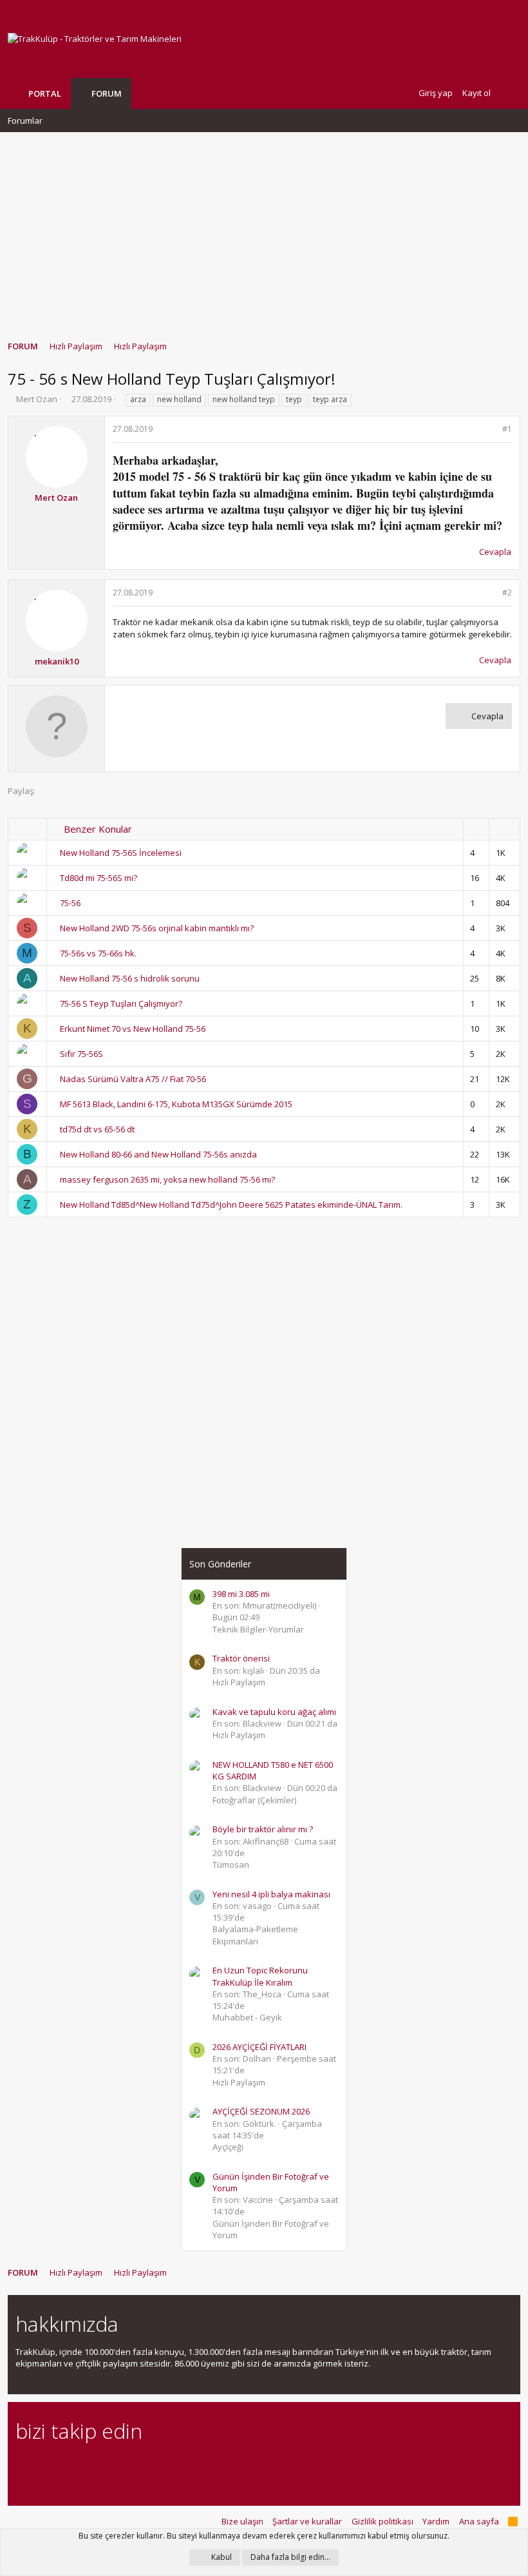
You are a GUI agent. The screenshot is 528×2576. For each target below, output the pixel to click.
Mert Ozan (37, 399)
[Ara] (510, 93)
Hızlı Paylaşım (239, 1682)
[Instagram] (45, 2467)
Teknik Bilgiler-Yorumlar (258, 1629)
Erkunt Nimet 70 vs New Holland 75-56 (133, 1029)
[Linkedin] (68, 2467)
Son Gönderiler (220, 1564)
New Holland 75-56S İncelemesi (121, 853)
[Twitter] (136, 2467)
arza (138, 399)
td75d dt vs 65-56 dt (97, 1129)
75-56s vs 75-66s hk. (98, 953)
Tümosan (231, 1864)
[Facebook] (23, 2467)
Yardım (436, 2521)
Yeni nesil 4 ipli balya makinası (271, 1894)
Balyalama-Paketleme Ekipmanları (255, 1935)
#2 (507, 593)
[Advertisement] (264, 230)
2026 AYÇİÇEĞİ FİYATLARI (259, 2047)
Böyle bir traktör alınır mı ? (263, 1829)
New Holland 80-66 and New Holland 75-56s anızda (158, 1154)
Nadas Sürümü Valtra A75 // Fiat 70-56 (133, 1079)
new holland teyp (244, 399)
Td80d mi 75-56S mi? (99, 878)
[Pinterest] (90, 2467)
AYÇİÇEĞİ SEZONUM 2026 (261, 2111)
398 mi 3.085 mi (241, 1594)
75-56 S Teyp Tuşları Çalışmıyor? (121, 1003)
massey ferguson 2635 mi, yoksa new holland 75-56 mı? (167, 1179)
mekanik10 (57, 661)
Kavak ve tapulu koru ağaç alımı (274, 1712)
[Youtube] (158, 2467)
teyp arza (330, 399)
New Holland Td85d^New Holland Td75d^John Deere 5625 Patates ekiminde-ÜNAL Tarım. (231, 1205)
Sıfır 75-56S (81, 1054)
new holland (179, 399)
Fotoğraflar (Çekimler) (254, 1800)
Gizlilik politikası (382, 2521)
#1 (507, 429)
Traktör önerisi (241, 1658)
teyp (294, 399)
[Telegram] (113, 2467)
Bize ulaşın (242, 2521)
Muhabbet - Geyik (247, 2017)
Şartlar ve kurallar (307, 2521)
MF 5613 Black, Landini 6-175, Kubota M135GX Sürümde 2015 (176, 1104)
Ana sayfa (479, 2521)
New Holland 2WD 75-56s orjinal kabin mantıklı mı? (157, 928)
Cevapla (495, 552)
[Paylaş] (490, 430)
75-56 (70, 903)
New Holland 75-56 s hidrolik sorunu (130, 978)
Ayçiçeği (228, 2147)
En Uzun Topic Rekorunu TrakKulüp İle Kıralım (260, 1976)
